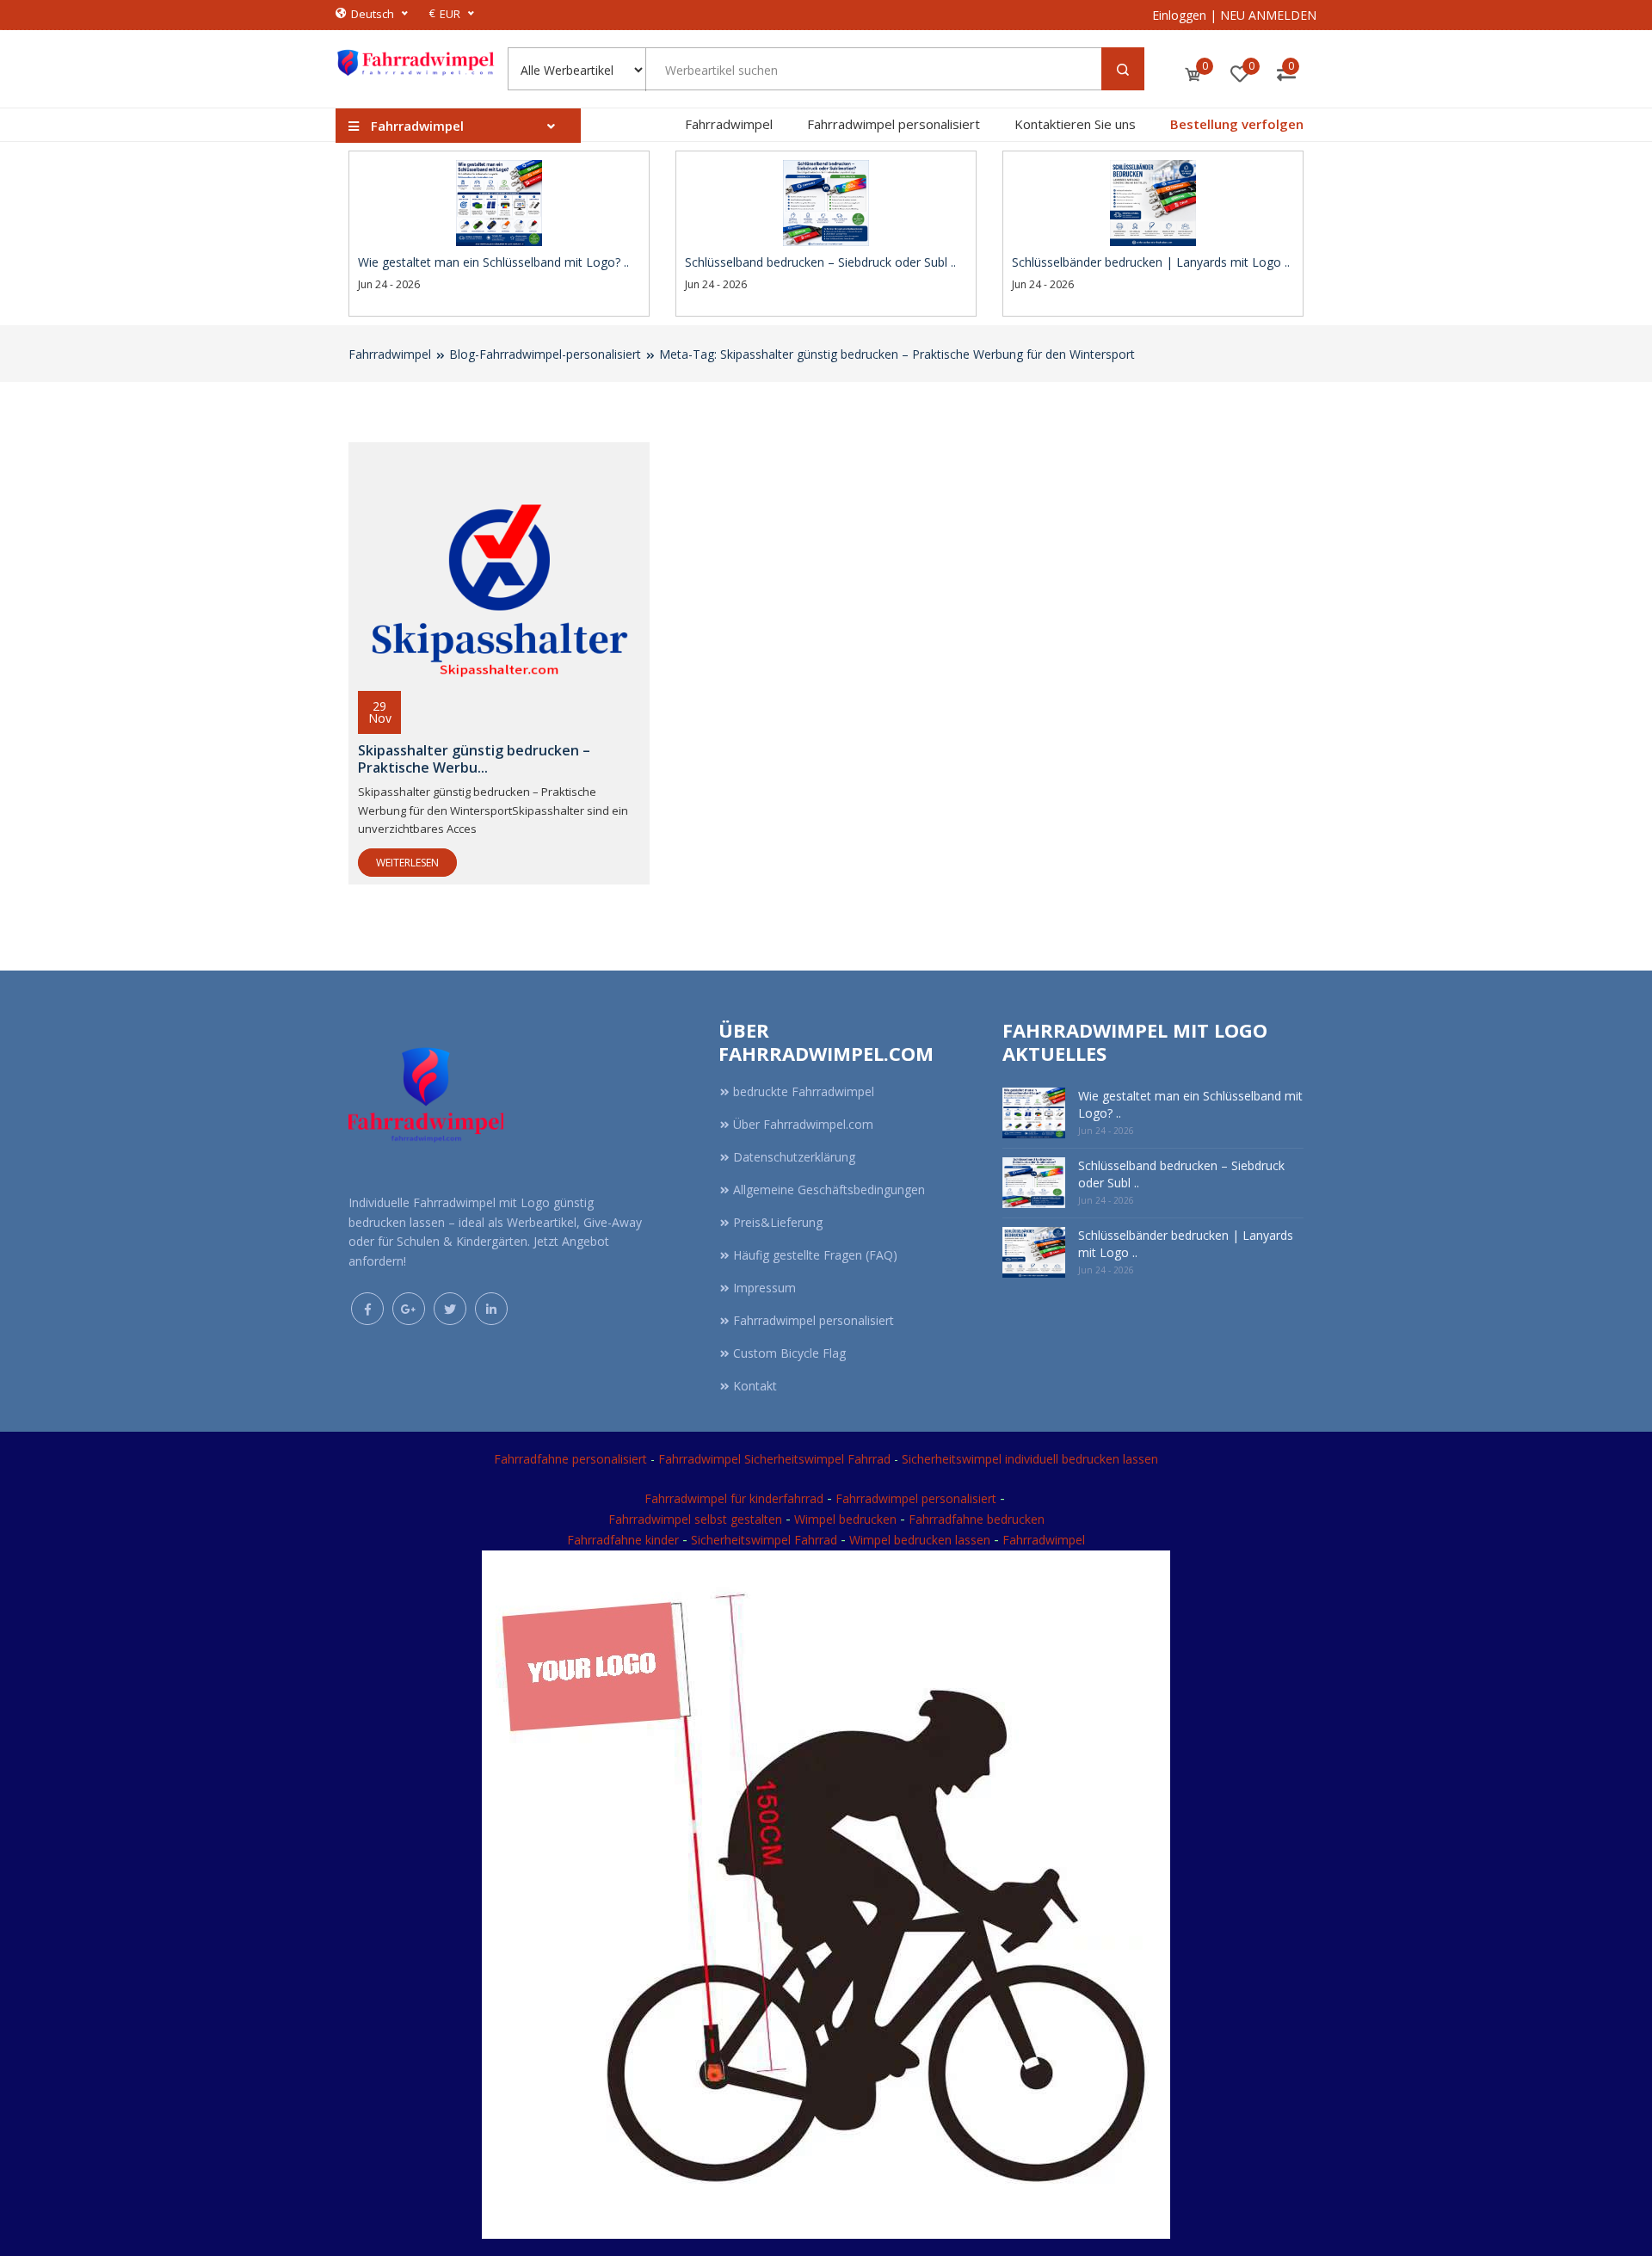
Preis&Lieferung (778, 1222)
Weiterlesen (407, 863)
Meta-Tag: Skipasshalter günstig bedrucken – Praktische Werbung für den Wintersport (897, 354)
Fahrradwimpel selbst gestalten (695, 1519)
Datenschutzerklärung (794, 1157)
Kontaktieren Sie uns (1075, 124)
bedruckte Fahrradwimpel (804, 1091)
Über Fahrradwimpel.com (803, 1124)
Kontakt (755, 1386)
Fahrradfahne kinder (625, 1540)
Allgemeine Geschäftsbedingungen (829, 1190)
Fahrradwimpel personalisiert (894, 124)
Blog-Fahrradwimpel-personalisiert (545, 354)
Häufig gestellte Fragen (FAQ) (815, 1255)
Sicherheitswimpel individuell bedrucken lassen (1030, 1459)
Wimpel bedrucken (845, 1519)
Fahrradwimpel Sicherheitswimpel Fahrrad (774, 1459)
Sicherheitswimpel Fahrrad (764, 1540)
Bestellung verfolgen (1237, 124)
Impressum (764, 1288)
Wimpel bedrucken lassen (920, 1540)
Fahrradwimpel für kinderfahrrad (734, 1498)
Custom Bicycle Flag (789, 1353)
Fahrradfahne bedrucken (977, 1519)
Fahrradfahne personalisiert (570, 1459)
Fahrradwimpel (729, 124)
